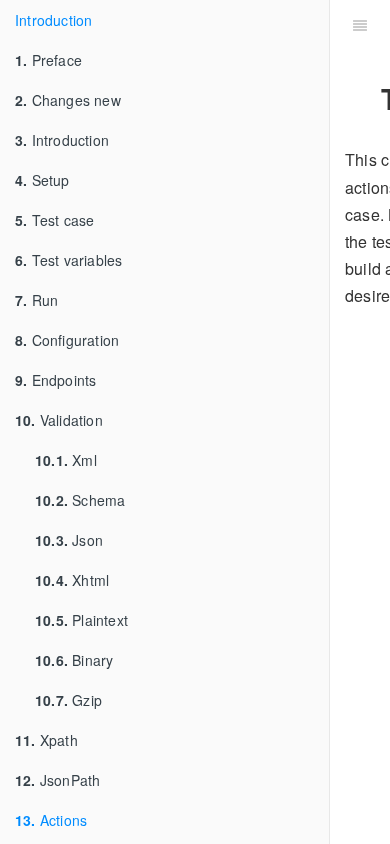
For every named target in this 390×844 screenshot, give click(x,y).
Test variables (68, 260)
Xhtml (72, 580)
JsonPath (57, 780)
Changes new (68, 100)
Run (36, 300)
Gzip (68, 700)
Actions (51, 820)
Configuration (67, 340)
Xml (66, 460)
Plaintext (81, 620)
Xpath (46, 740)
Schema (80, 500)
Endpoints (55, 380)
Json (69, 540)
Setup (42, 180)
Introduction (53, 20)
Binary (74, 660)
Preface (48, 60)
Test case (54, 220)
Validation (59, 420)
